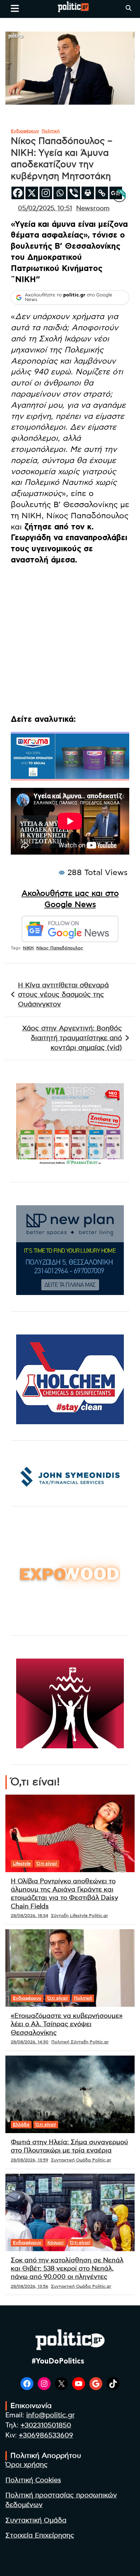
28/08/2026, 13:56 (29, 2286)
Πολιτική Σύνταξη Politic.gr (80, 2042)
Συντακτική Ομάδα (36, 2521)
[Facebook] (18, 193)
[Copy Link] (102, 193)
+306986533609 (46, 2435)
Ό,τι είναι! (47, 1864)
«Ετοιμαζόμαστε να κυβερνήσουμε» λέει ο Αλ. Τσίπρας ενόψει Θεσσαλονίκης (67, 2025)
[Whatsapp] (60, 193)
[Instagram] (46, 193)
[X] (32, 193)
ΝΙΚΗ (28, 948)
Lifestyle (22, 1864)
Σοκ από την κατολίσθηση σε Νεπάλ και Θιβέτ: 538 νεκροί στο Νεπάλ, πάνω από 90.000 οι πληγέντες (67, 2269)
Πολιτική (51, 131)
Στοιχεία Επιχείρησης (40, 2536)
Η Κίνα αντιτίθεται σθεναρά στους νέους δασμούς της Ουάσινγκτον (63, 995)
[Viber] (74, 193)
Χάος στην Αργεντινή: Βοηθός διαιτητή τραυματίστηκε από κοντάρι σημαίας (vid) (72, 1038)
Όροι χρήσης (27, 2465)
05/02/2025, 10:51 (45, 209)
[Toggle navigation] (15, 8)
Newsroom (93, 209)
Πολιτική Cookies (33, 2480)
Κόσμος (56, 2243)
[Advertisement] (70, 641)
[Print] (88, 193)
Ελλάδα (21, 2124)
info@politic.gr (50, 2415)
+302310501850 (46, 2425)
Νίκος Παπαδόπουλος (60, 948)
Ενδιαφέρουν (25, 131)
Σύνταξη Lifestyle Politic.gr (80, 1916)
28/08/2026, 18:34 (29, 1916)
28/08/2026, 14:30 (30, 2042)
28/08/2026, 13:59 (29, 2160)
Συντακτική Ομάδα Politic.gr (81, 2160)
